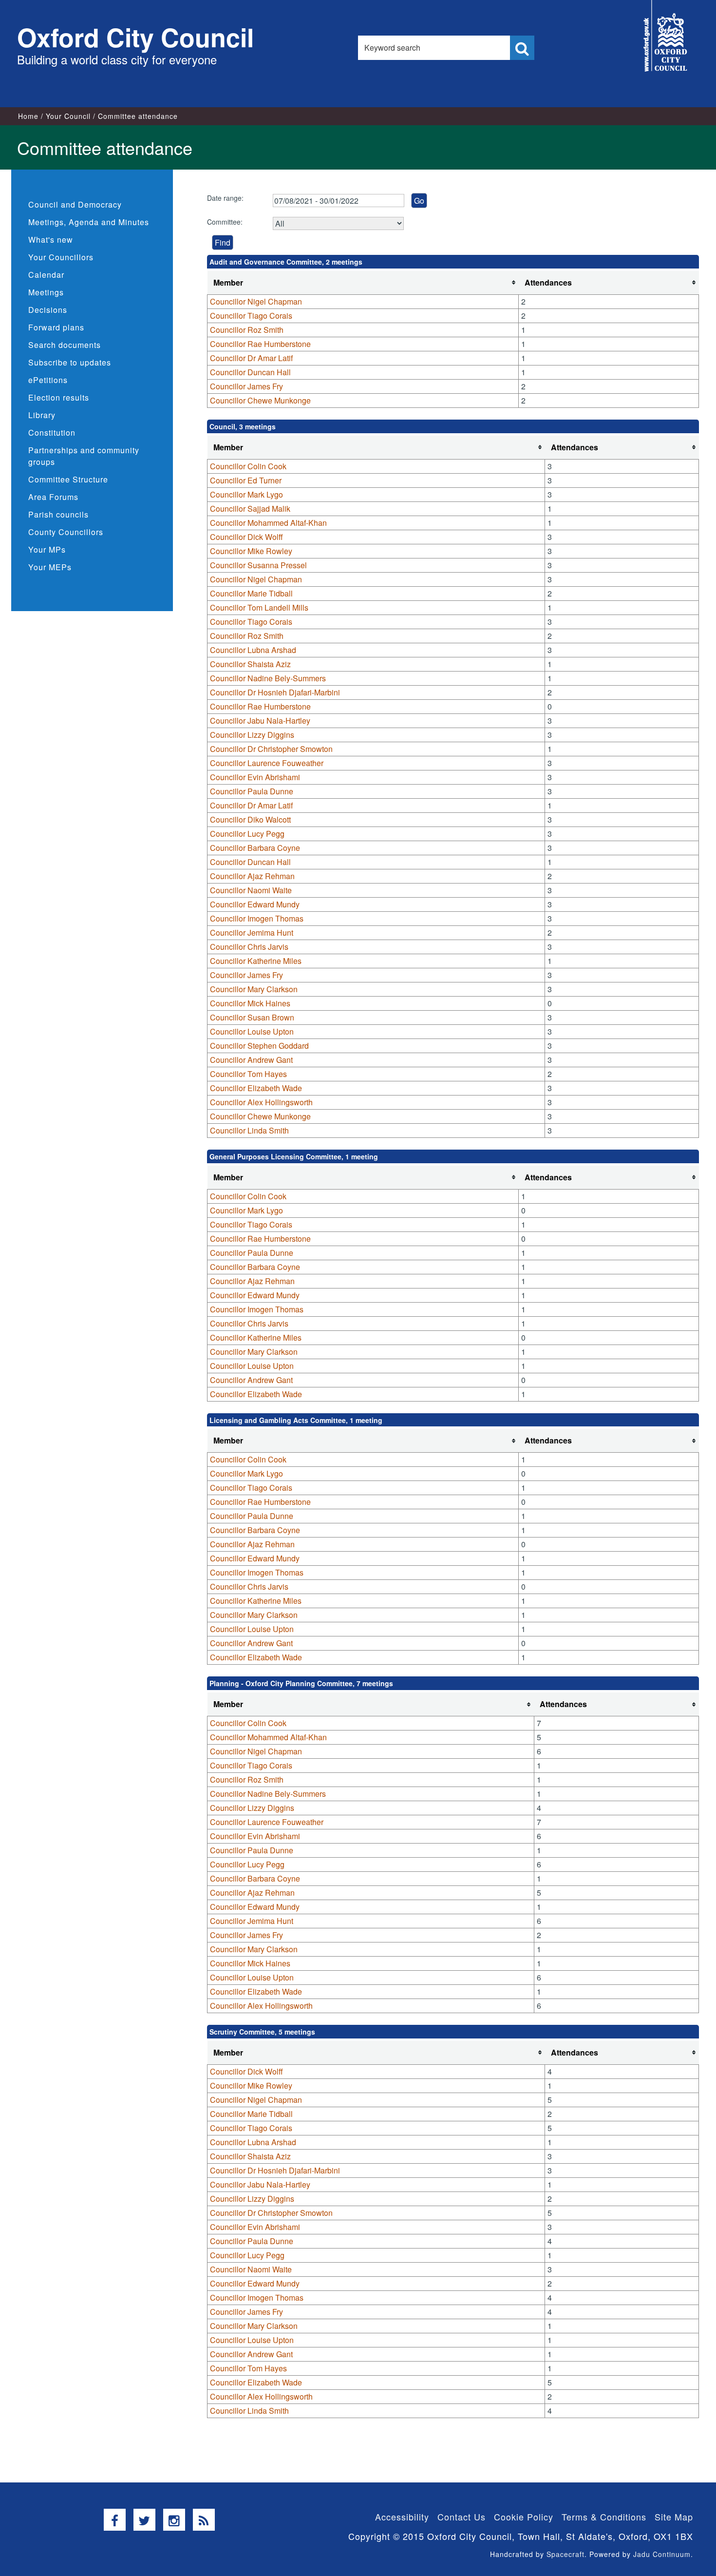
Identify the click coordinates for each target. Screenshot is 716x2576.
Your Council (68, 116)
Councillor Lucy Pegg (247, 834)
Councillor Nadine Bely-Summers (268, 678)
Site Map (674, 2517)
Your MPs (47, 549)
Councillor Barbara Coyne (255, 848)
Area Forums (53, 497)
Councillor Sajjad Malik (250, 509)
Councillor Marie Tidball (251, 593)
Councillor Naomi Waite (251, 890)
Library (42, 415)
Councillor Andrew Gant (251, 1060)
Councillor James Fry (246, 386)
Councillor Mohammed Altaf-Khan (268, 523)
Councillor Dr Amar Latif (251, 358)
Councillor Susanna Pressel (258, 565)
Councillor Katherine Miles (256, 961)
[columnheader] (363, 283)
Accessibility (402, 2517)
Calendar (46, 275)
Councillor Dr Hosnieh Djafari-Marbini (275, 692)
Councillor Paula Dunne (252, 791)
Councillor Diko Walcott (250, 819)
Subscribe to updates (70, 362)
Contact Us (462, 2517)
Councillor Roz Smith (247, 330)
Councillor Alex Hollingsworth (261, 1102)
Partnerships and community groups (84, 456)
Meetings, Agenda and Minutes (89, 222)
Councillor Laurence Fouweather (267, 763)
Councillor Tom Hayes (248, 1074)
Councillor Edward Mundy (255, 904)
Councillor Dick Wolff (246, 537)
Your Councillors (61, 257)
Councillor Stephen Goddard (259, 1046)
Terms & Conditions (604, 2517)
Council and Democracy (75, 204)
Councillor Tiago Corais (251, 316)
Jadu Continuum (662, 2554)
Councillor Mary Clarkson (254, 989)
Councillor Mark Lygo (246, 494)
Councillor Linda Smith (249, 1130)
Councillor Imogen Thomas (257, 918)
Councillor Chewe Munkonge (260, 400)
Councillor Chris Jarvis (249, 947)
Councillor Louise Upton (252, 1031)
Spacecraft (565, 2554)
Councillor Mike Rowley (251, 551)
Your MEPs (50, 567)
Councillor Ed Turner (246, 480)
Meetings (46, 292)
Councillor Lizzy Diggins (252, 735)
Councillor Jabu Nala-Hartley (260, 721)
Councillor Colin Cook (248, 466)
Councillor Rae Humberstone (260, 344)
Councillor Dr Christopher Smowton (271, 749)
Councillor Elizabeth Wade (256, 1088)
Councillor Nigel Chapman (256, 301)
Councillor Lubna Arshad (253, 650)
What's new (51, 240)
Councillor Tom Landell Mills (259, 607)
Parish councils (58, 514)
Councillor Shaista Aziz (250, 664)
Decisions (48, 310)
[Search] (522, 48)
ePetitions (48, 380)
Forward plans (56, 327)
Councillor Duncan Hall (250, 372)
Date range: (225, 198)
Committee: (225, 222)
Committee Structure (68, 479)
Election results (59, 397)
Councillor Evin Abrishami (255, 777)
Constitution (52, 433)
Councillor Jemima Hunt (252, 932)
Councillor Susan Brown (252, 1017)
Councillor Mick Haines (250, 1003)
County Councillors (66, 532)
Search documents (65, 345)
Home (28, 116)
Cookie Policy (524, 2517)
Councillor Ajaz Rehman (252, 876)
